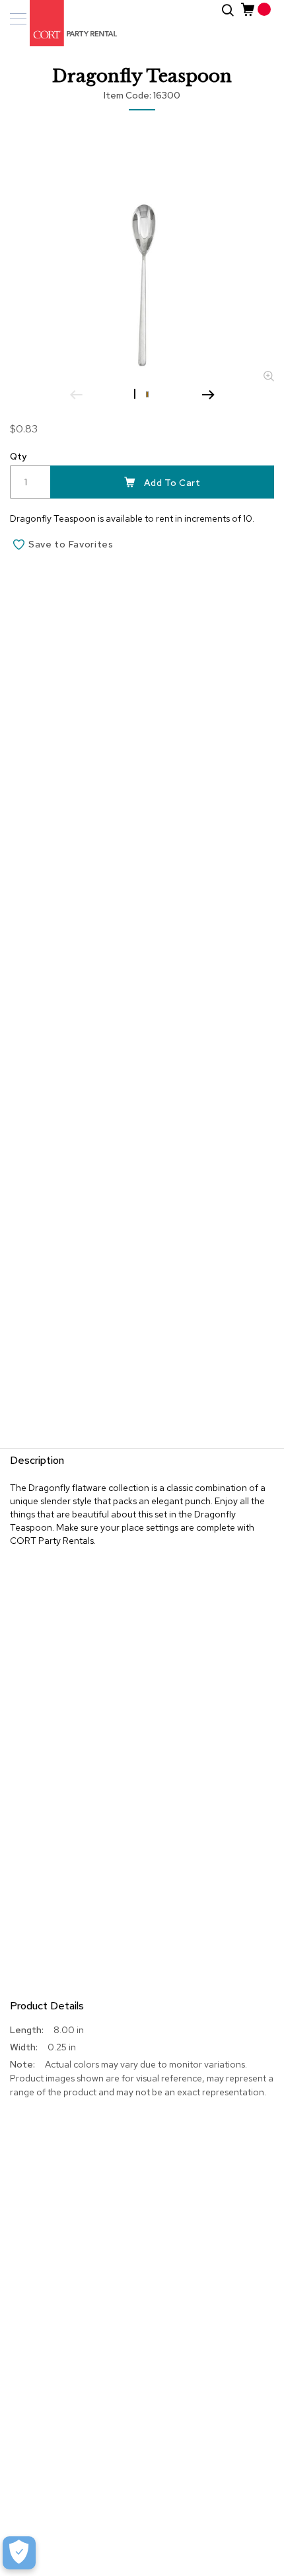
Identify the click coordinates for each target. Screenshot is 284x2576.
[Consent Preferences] (19, 2553)
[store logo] (66, 23)
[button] (136, 393)
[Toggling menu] (18, 19)
